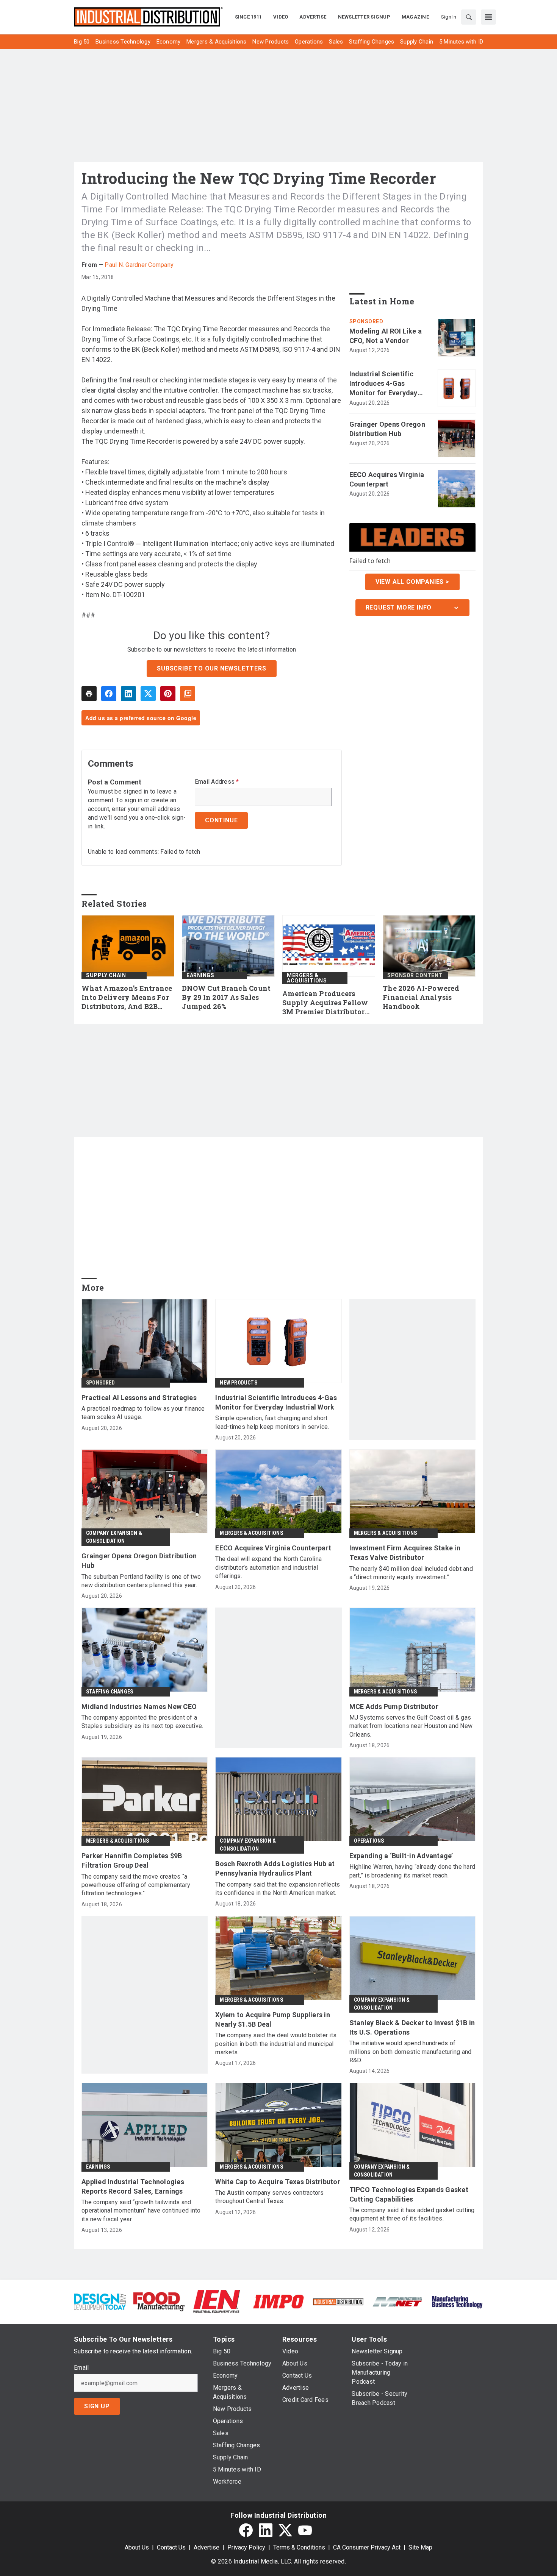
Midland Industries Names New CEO (139, 1707)
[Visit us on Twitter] (285, 2530)
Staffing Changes (110, 1692)
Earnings (200, 975)
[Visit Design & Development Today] (100, 2301)
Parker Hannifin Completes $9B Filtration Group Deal (132, 1860)
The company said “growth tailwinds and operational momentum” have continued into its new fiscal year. (141, 2211)
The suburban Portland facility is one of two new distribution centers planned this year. (141, 1581)
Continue (221, 820)
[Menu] (488, 17)
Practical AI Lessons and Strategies (139, 1398)
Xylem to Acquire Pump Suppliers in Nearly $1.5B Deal (273, 2019)
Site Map (420, 2547)
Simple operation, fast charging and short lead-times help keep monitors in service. (272, 1422)
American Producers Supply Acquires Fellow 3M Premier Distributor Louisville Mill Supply (325, 1003)
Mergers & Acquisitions (307, 978)
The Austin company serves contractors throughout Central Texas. (269, 2197)
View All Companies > (412, 582)
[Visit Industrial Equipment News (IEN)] (216, 2301)
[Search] (469, 17)
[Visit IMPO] (278, 2301)
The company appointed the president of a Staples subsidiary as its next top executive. (142, 1722)
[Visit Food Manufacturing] (159, 2301)
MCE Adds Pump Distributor (394, 1707)
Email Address (217, 782)
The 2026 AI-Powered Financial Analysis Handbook (421, 997)
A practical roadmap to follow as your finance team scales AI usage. (143, 1413)
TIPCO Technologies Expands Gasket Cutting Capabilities (409, 2194)
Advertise (207, 2547)
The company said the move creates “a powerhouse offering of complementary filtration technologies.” (136, 1885)
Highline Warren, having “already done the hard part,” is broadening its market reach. (412, 1871)
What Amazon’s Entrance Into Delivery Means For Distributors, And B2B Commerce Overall (127, 998)
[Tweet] (148, 694)
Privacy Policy (246, 2547)
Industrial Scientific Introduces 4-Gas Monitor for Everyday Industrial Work (383, 384)
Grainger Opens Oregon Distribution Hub (387, 429)
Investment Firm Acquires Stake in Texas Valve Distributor (405, 1553)
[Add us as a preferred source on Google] (188, 694)
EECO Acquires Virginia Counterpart (387, 479)
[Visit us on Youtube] (305, 2530)
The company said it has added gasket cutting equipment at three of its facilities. (412, 2214)
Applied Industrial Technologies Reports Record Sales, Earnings (133, 2186)
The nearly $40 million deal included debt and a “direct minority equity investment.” (411, 1573)
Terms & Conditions (299, 2547)
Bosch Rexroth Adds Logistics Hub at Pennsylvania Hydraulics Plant (275, 1868)
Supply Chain (106, 975)
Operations (369, 1841)
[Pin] (168, 694)
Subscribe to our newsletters (211, 668)
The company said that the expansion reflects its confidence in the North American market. (278, 1889)
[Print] (89, 694)
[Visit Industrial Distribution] (338, 2301)
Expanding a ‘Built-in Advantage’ (401, 1856)
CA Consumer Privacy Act (367, 2547)
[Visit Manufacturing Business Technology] (457, 2301)
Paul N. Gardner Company (139, 265)
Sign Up (97, 2406)
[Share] (109, 694)
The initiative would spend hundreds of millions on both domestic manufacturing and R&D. (411, 2052)
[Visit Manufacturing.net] (398, 2301)
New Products (238, 1383)
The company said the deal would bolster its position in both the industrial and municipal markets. (276, 2044)
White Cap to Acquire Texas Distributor (278, 2182)
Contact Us (171, 2547)
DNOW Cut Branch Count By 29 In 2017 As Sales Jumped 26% (226, 997)
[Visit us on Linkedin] (266, 2530)
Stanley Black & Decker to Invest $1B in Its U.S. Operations (412, 2027)
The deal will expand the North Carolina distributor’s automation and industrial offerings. (268, 1567)
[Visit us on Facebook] (246, 2530)
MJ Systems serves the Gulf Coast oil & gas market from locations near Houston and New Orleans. (411, 1726)
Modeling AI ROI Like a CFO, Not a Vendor (386, 336)
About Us (137, 2547)
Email (81, 2368)
